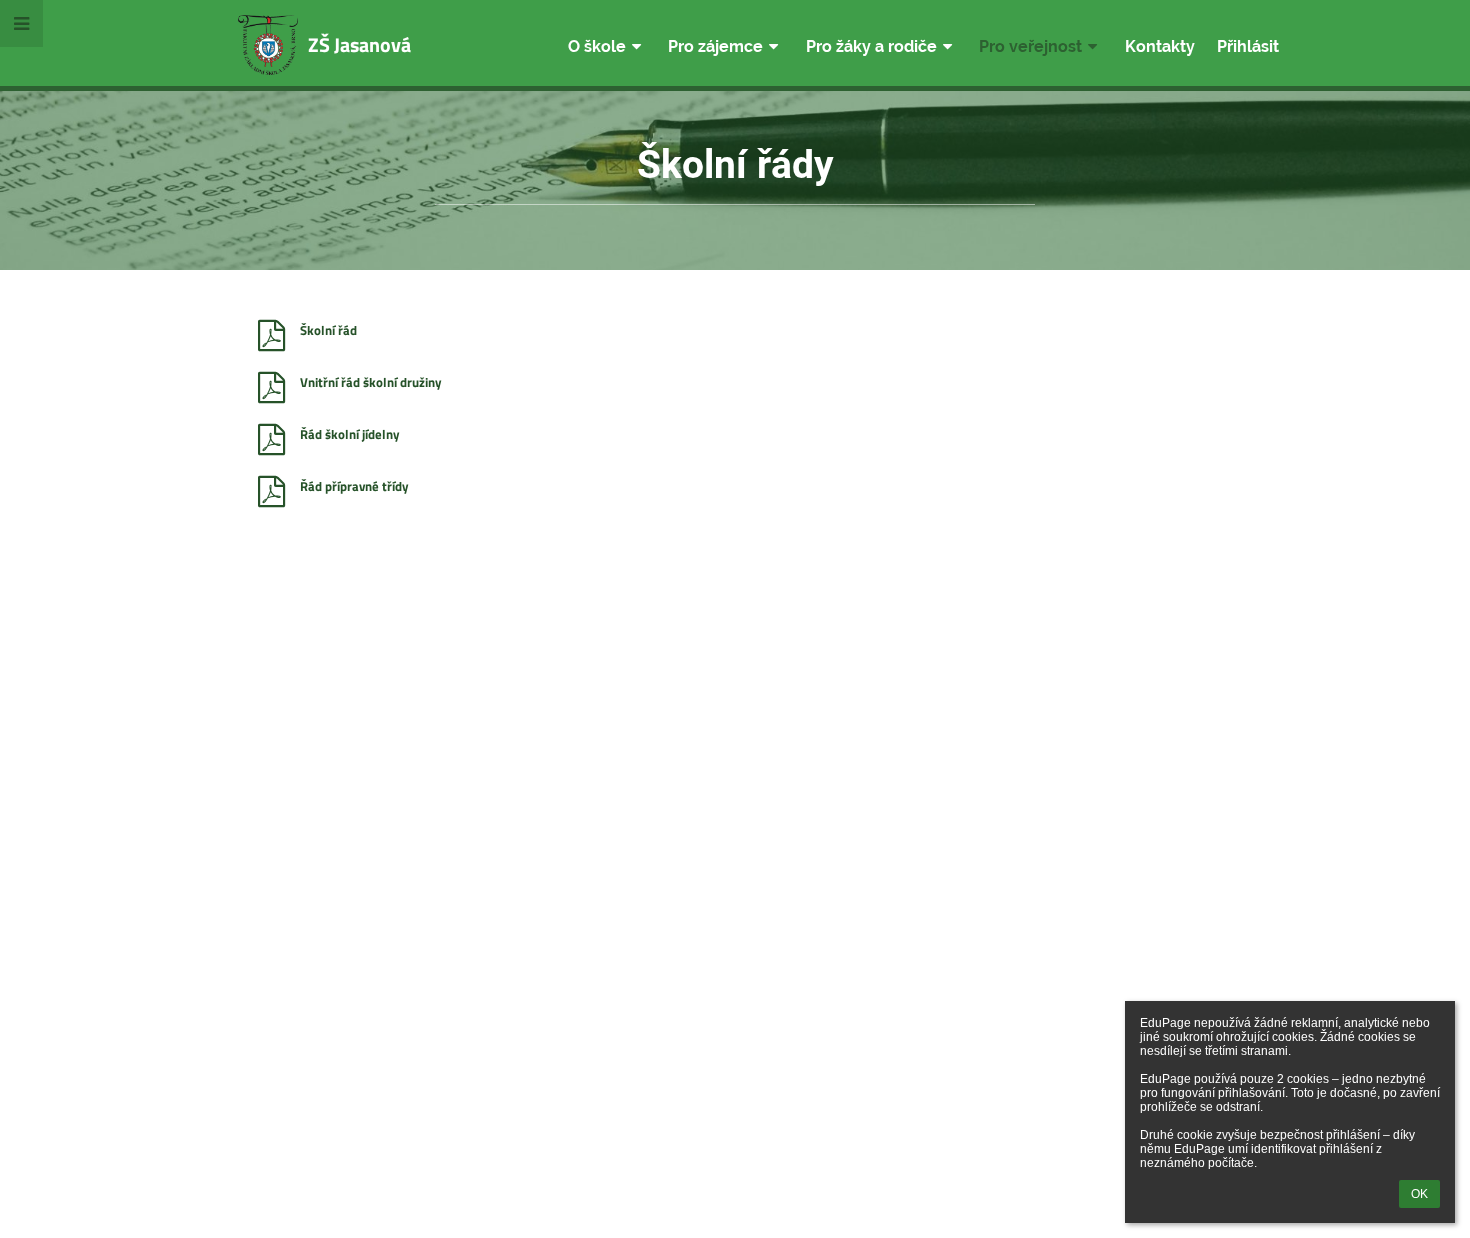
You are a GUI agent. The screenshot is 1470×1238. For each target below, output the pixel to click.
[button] (21, 23)
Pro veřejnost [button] (1030, 46)
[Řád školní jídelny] (271, 440)
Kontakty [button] (1160, 46)
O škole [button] (597, 46)
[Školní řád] (271, 336)
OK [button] (1419, 1194)
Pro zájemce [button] (715, 46)
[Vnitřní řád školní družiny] (271, 388)
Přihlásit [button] (1248, 46)
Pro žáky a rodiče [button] (871, 46)
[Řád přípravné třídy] (271, 492)
